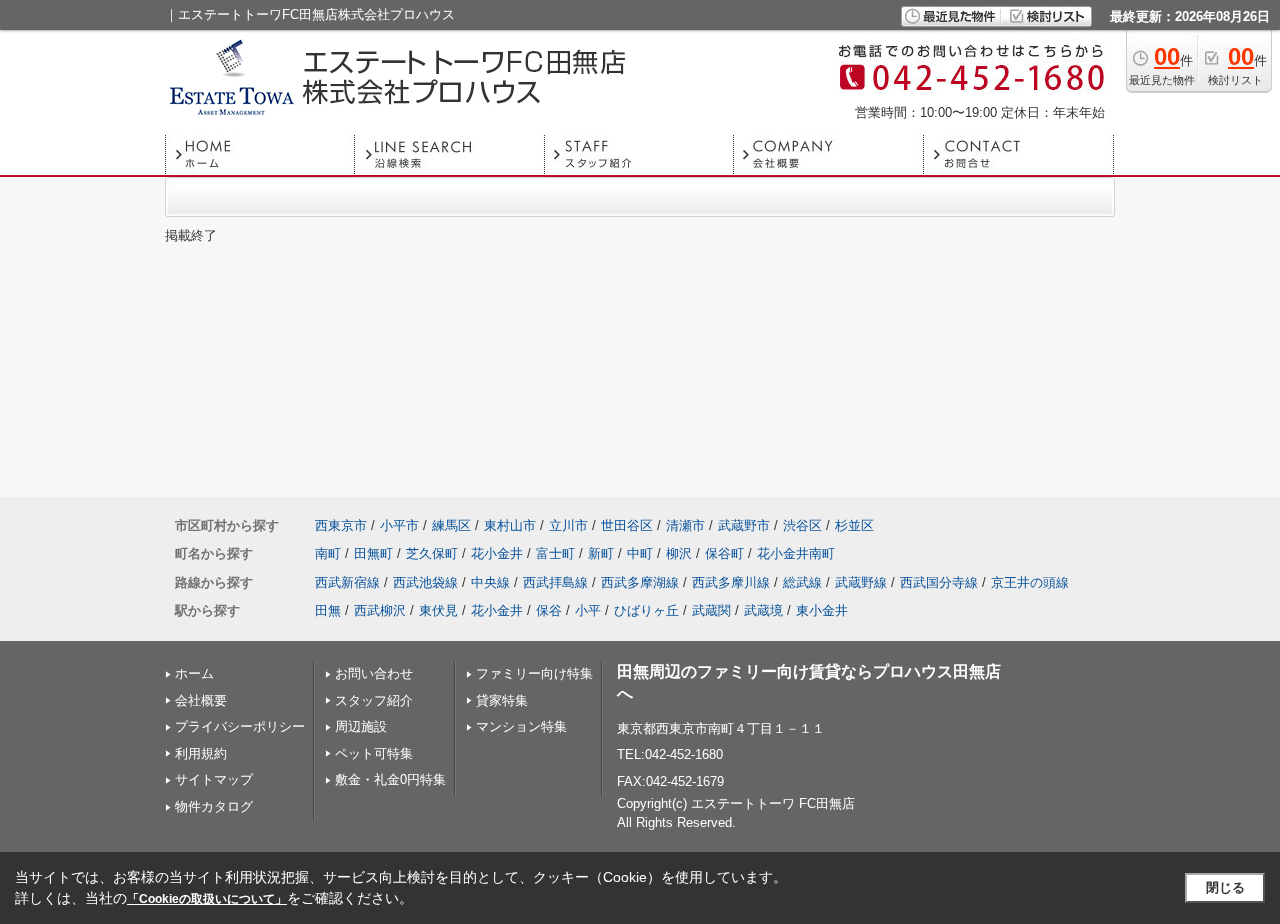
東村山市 (510, 525)
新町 (601, 553)
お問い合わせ (374, 673)
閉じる (1225, 887)
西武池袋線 (425, 582)
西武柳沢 (380, 610)
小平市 (399, 525)
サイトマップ (214, 779)
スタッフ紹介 (374, 700)
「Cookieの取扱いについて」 (207, 899)
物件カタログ (214, 806)
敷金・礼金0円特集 (390, 779)
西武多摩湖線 (640, 582)
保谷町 (724, 553)
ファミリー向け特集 (534, 673)
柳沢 (679, 553)
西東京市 (341, 525)
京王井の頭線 (1030, 582)
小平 (588, 610)
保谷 (549, 610)
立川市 (568, 525)
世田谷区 (627, 525)
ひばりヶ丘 (646, 610)
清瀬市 (685, 525)
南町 (328, 553)
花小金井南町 (796, 553)
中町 (640, 553)
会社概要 (201, 700)
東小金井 (822, 610)
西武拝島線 (555, 582)
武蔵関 (711, 610)
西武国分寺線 (939, 582)
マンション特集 (521, 726)
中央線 (490, 582)
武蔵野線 (861, 582)
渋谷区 (802, 525)
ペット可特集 (374, 753)
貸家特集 (502, 700)
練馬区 (451, 525)
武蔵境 (763, 610)
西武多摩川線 (731, 582)
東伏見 (438, 610)
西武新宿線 (347, 582)
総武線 (802, 582)
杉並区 (854, 525)
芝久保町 (432, 553)
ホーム (194, 673)
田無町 (373, 553)
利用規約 (201, 753)
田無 (328, 610)
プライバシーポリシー (240, 726)
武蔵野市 (744, 525)
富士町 (555, 553)
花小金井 (497, 553)
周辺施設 (361, 726)
